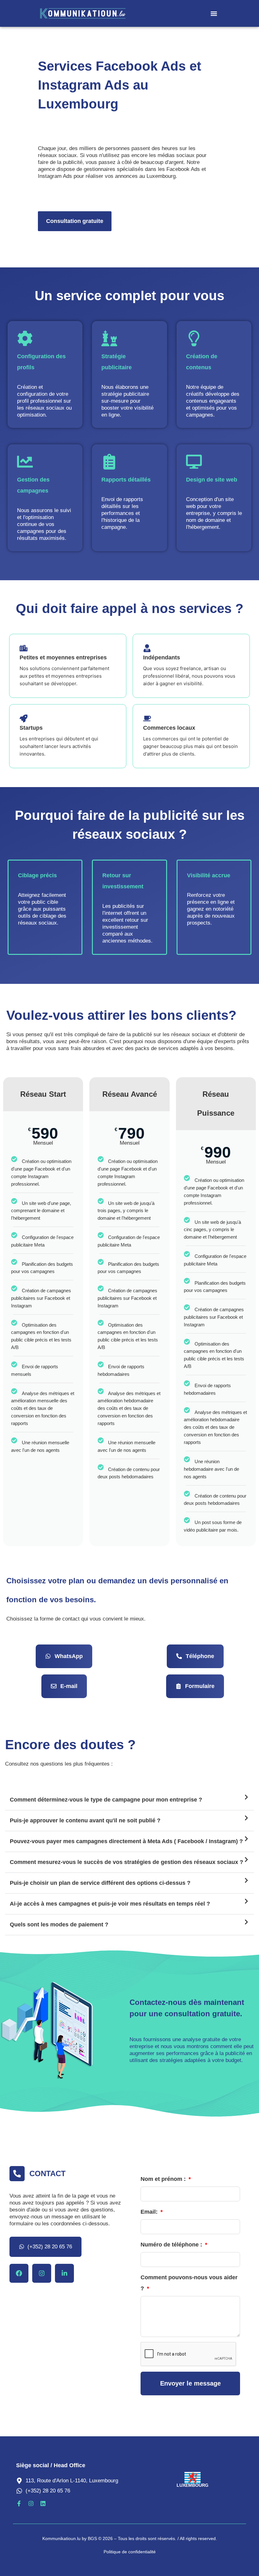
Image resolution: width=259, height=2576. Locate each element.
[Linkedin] (64, 2273)
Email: (150, 2212)
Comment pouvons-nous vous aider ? (189, 2283)
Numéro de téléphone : (172, 2245)
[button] (214, 13)
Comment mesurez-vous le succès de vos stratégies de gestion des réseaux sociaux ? (126, 1862)
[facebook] (19, 2273)
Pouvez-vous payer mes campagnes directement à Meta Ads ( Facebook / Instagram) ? (126, 1841)
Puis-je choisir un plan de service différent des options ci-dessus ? (100, 1883)
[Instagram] (42, 2273)
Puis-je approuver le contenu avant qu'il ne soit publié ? (85, 1820)
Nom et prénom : (164, 2179)
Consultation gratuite (75, 221)
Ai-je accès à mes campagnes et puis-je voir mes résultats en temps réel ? (110, 1904)
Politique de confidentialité (130, 2552)
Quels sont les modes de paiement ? (59, 1925)
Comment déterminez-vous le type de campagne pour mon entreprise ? (106, 1800)
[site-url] (97, 14)
